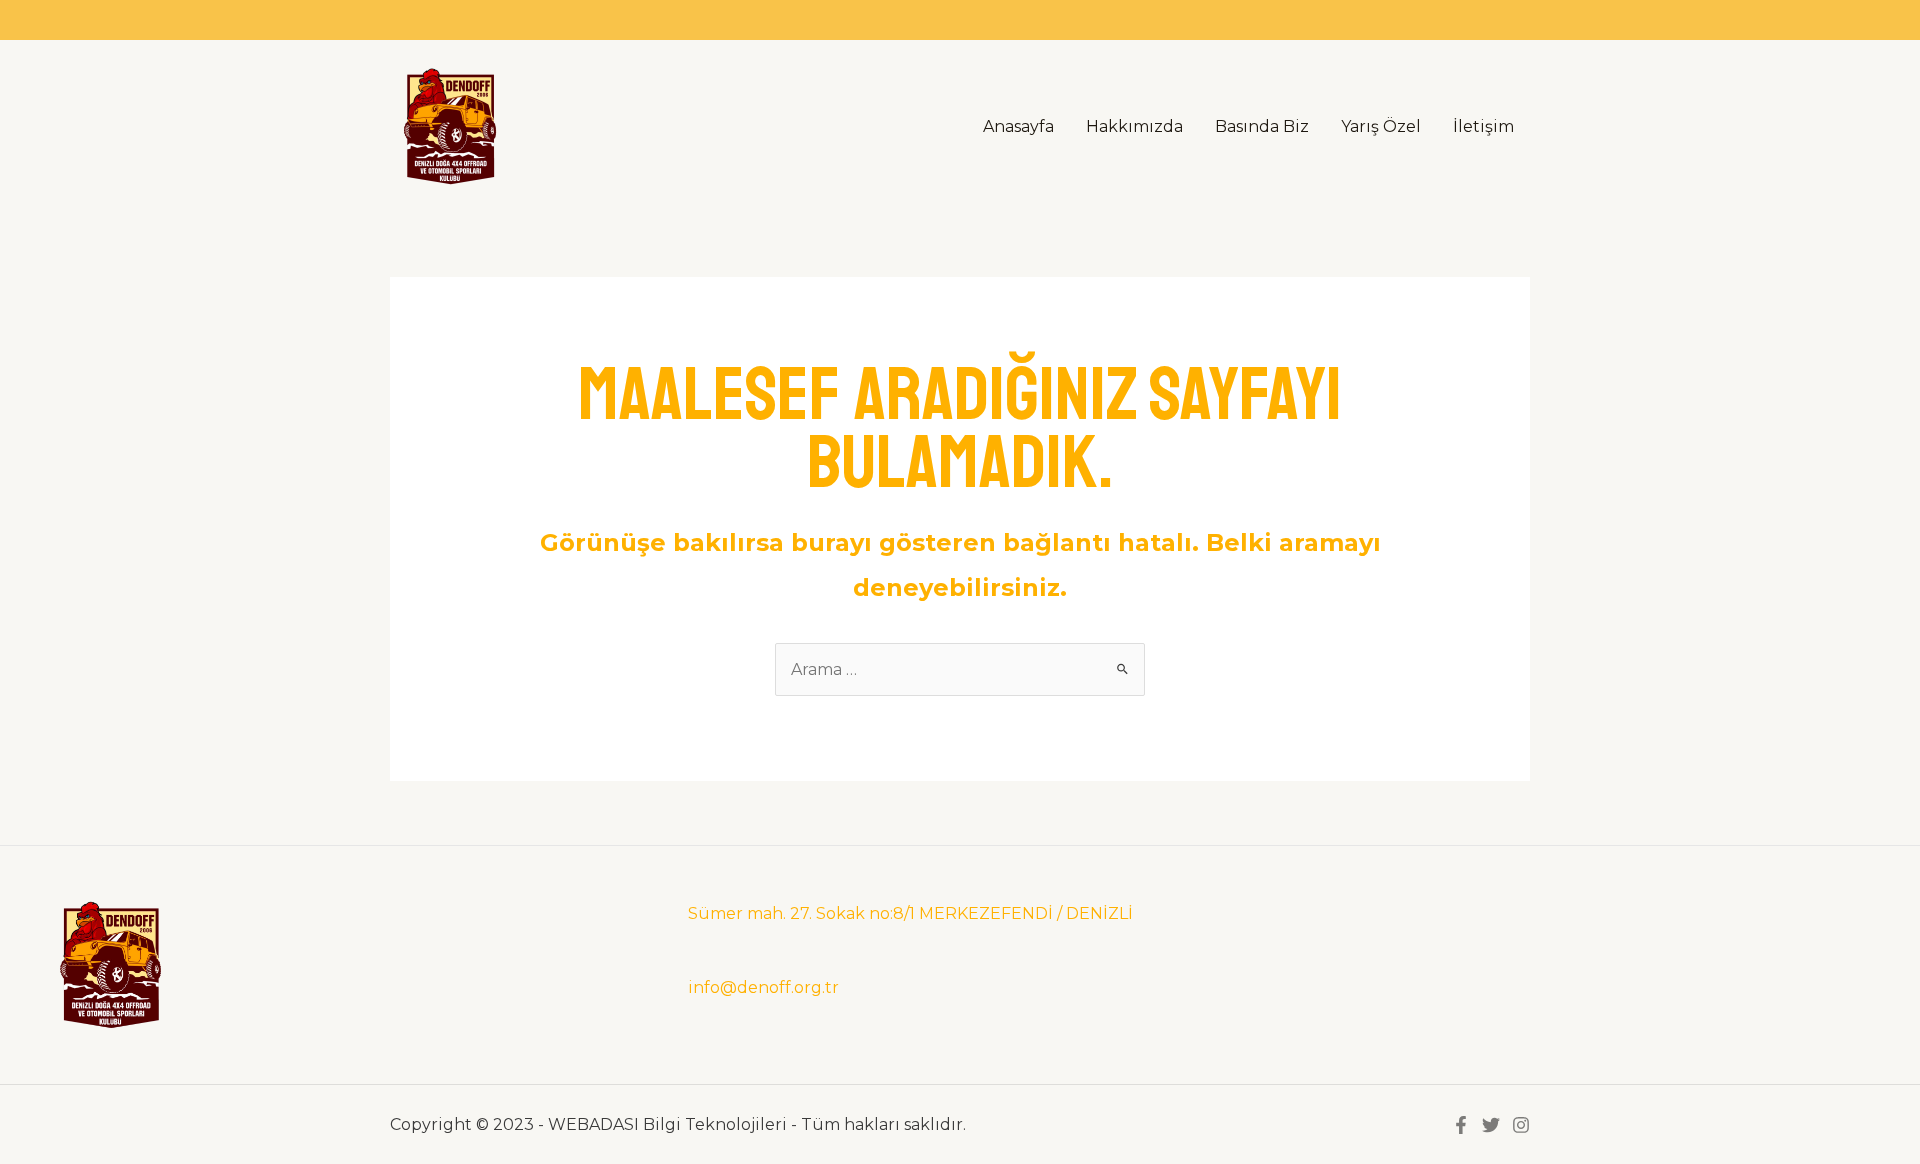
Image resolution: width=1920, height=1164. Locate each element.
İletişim (1483, 126)
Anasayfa (1018, 126)
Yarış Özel (1381, 126)
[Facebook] (1461, 1125)
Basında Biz (1262, 126)
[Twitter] (1491, 1125)
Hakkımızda (1134, 126)
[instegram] (1521, 1125)
